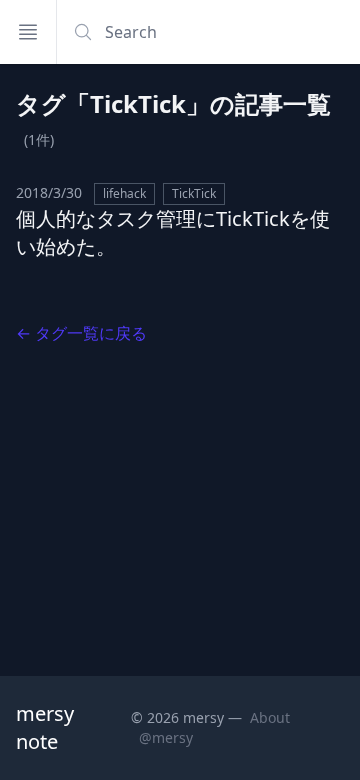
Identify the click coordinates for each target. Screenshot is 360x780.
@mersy (166, 737)
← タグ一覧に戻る (81, 333)
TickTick (194, 193)
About (270, 717)
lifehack (124, 193)
